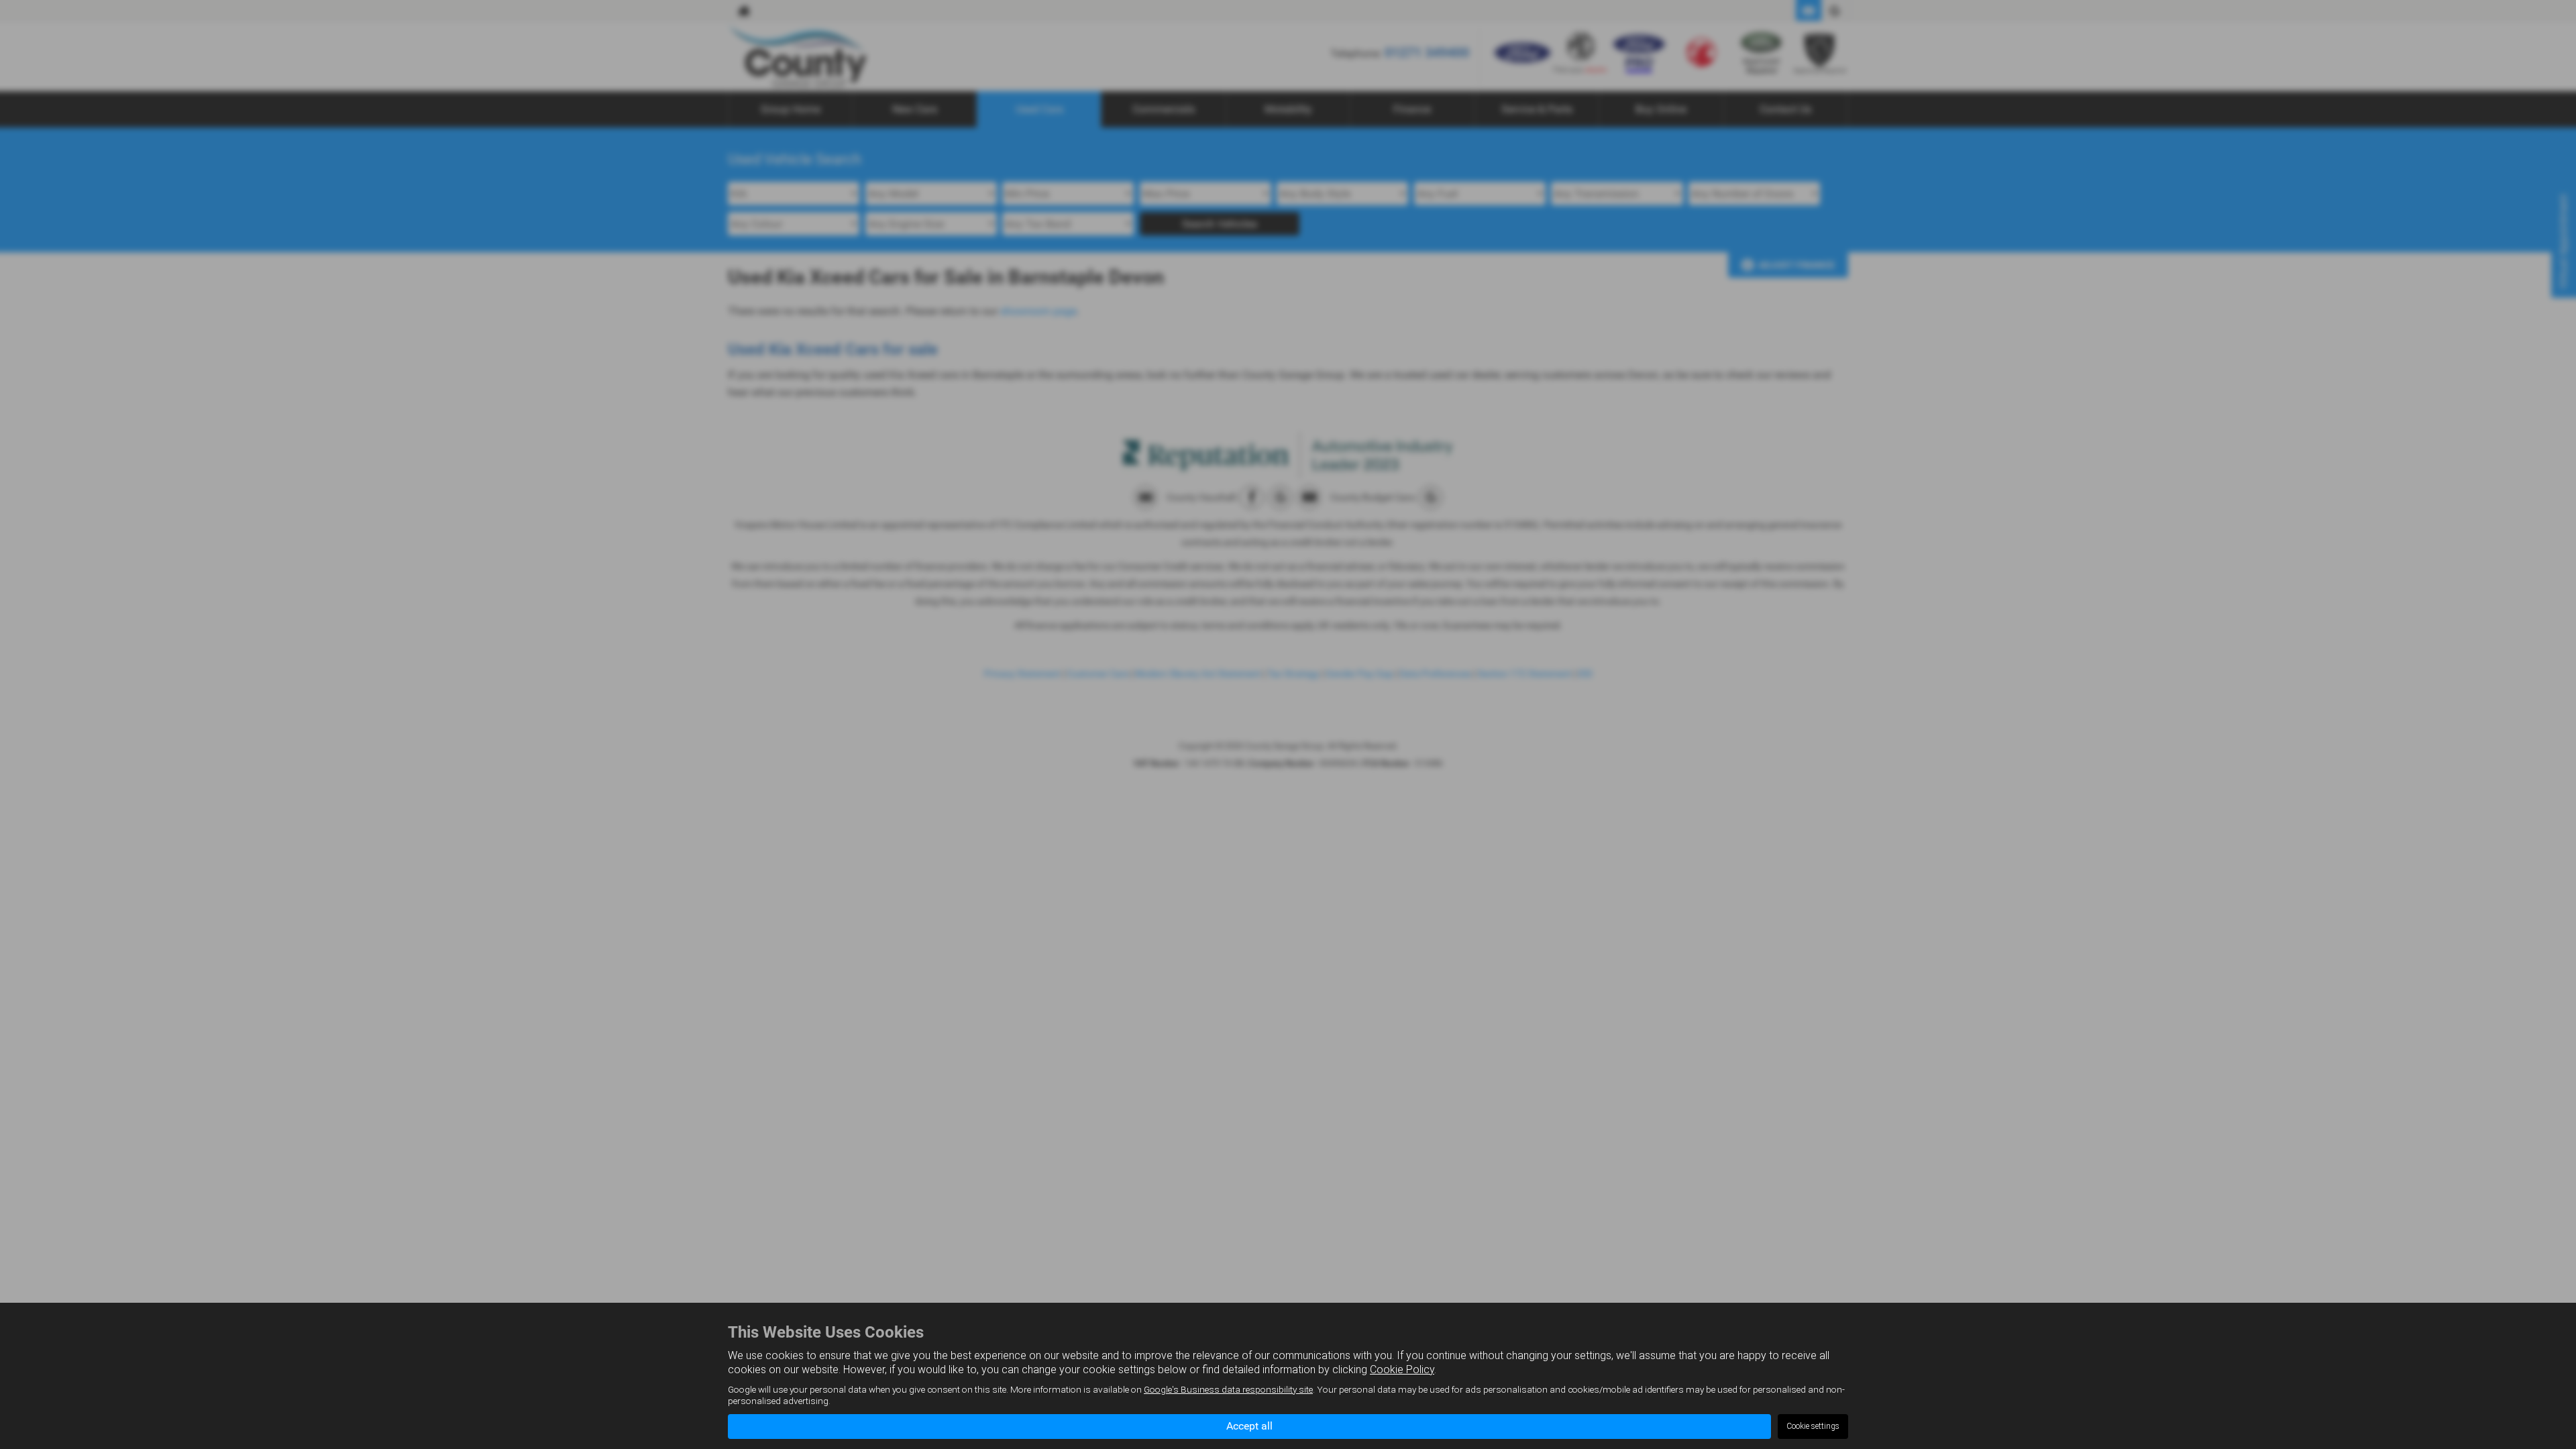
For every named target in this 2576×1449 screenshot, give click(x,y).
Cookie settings (1813, 1426)
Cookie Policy (1402, 1370)
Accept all (1249, 1426)
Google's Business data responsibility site (1228, 1389)
